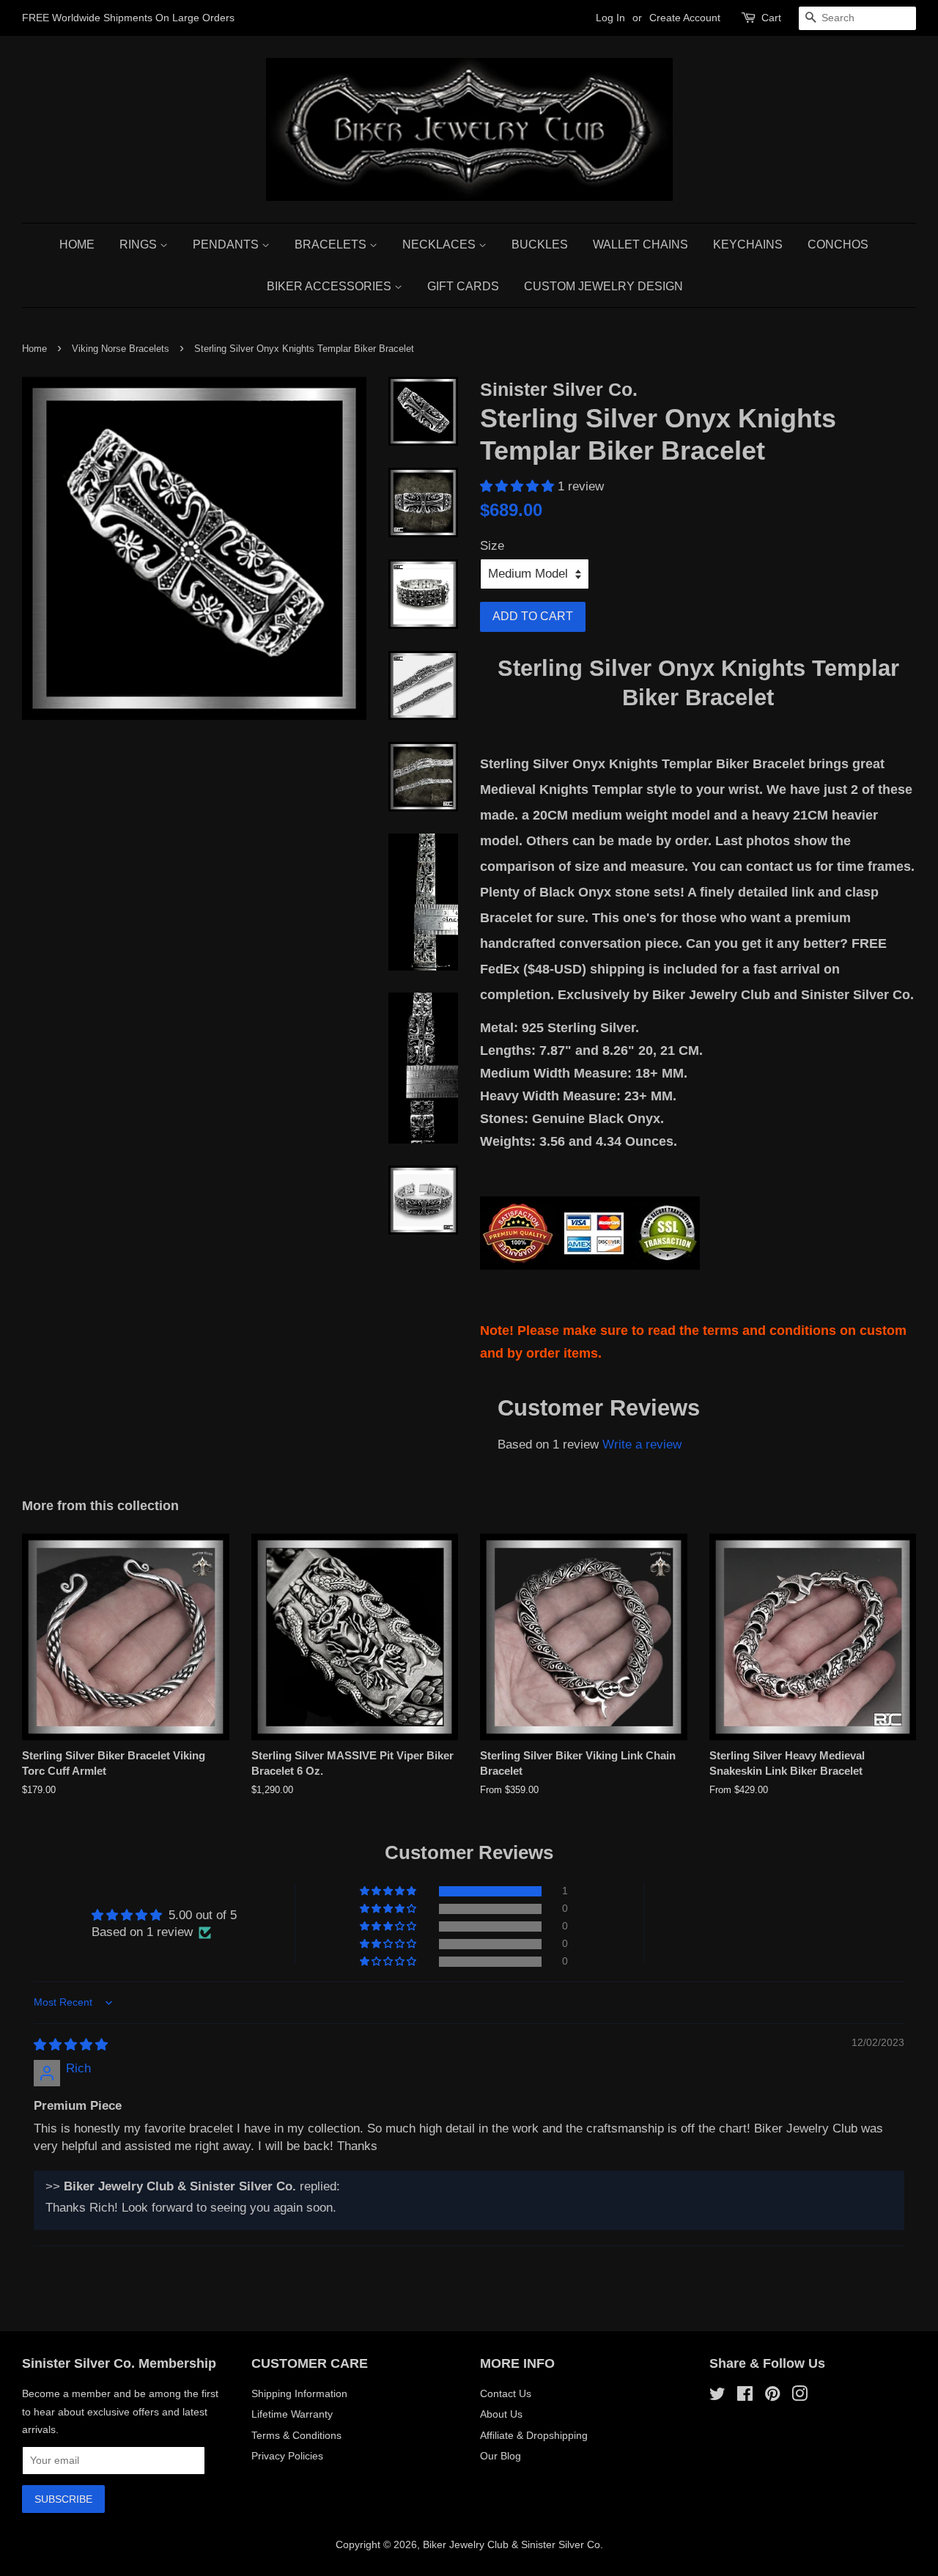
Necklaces (440, 244)
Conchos (838, 244)
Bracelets (332, 244)
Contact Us (506, 2393)
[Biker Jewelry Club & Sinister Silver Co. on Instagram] (799, 2396)
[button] (519, 486)
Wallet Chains (640, 244)
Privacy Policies (287, 2456)
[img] (71, 2045)
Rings (140, 244)
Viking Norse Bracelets (121, 349)
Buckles (540, 244)
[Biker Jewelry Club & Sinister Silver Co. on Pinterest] (772, 2396)
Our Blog (501, 2456)
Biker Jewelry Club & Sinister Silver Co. (513, 2544)
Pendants (227, 244)
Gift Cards (463, 286)
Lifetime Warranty (292, 2414)
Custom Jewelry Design (603, 286)
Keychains (748, 244)
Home (77, 244)
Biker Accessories (330, 286)
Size (492, 546)
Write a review (642, 1445)
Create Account (685, 18)
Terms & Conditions (296, 2435)
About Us (501, 2414)
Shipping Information (299, 2393)
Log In (610, 18)
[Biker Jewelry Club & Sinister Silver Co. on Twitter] (717, 2396)
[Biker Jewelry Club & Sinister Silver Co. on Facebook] (745, 2396)
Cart (771, 18)
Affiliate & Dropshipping (534, 2435)
